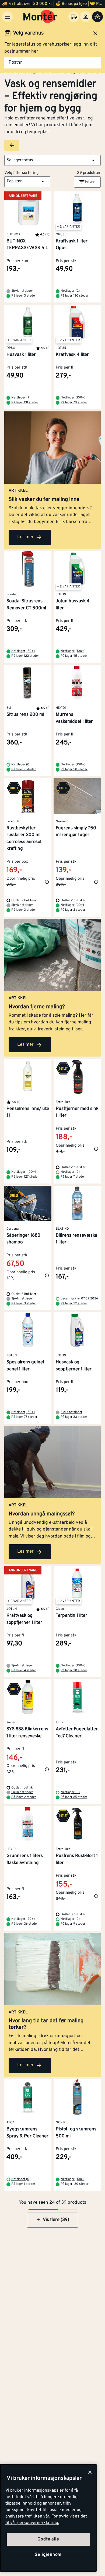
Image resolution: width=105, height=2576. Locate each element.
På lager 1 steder (23, 2184)
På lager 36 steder (25, 1924)
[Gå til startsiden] (40, 17)
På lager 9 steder (73, 1924)
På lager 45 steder (74, 656)
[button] (52, 160)
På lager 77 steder (24, 1417)
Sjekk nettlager (22, 291)
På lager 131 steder (25, 403)
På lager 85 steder (74, 1797)
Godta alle (48, 2539)
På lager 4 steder (24, 1670)
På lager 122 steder (25, 656)
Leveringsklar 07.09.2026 (79, 1299)
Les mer (25, 537)
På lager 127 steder (25, 1177)
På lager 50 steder (74, 769)
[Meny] (8, 17)
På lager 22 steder (74, 1304)
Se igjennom (48, 2555)
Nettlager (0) (21, 765)
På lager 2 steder (73, 910)
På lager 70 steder (74, 403)
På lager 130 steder (75, 296)
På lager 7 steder (24, 769)
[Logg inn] (86, 17)
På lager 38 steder (74, 1670)
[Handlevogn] (97, 17)
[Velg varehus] (74, 17)
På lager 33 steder (74, 1417)
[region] (48, 2518)
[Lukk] (90, 2472)
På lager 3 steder (24, 296)
